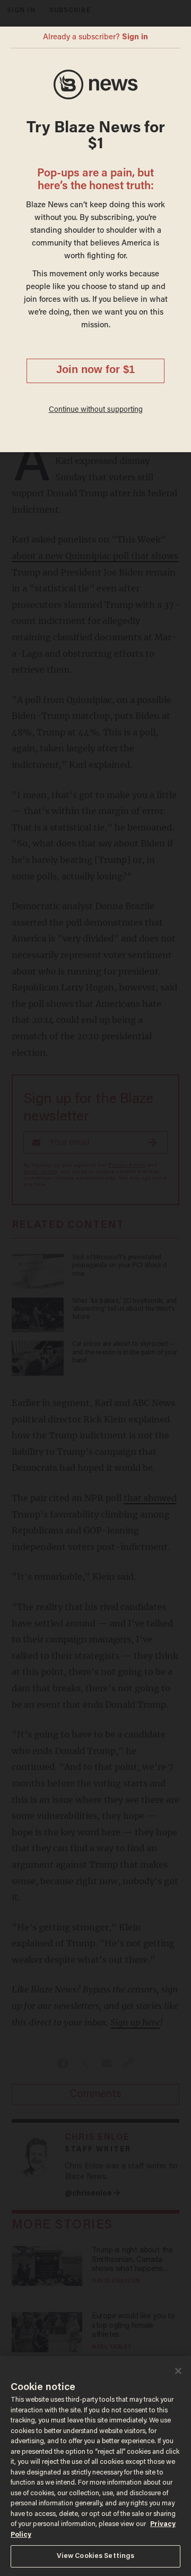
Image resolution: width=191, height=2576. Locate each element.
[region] (95, 2466)
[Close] (178, 2371)
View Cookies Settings (96, 2556)
